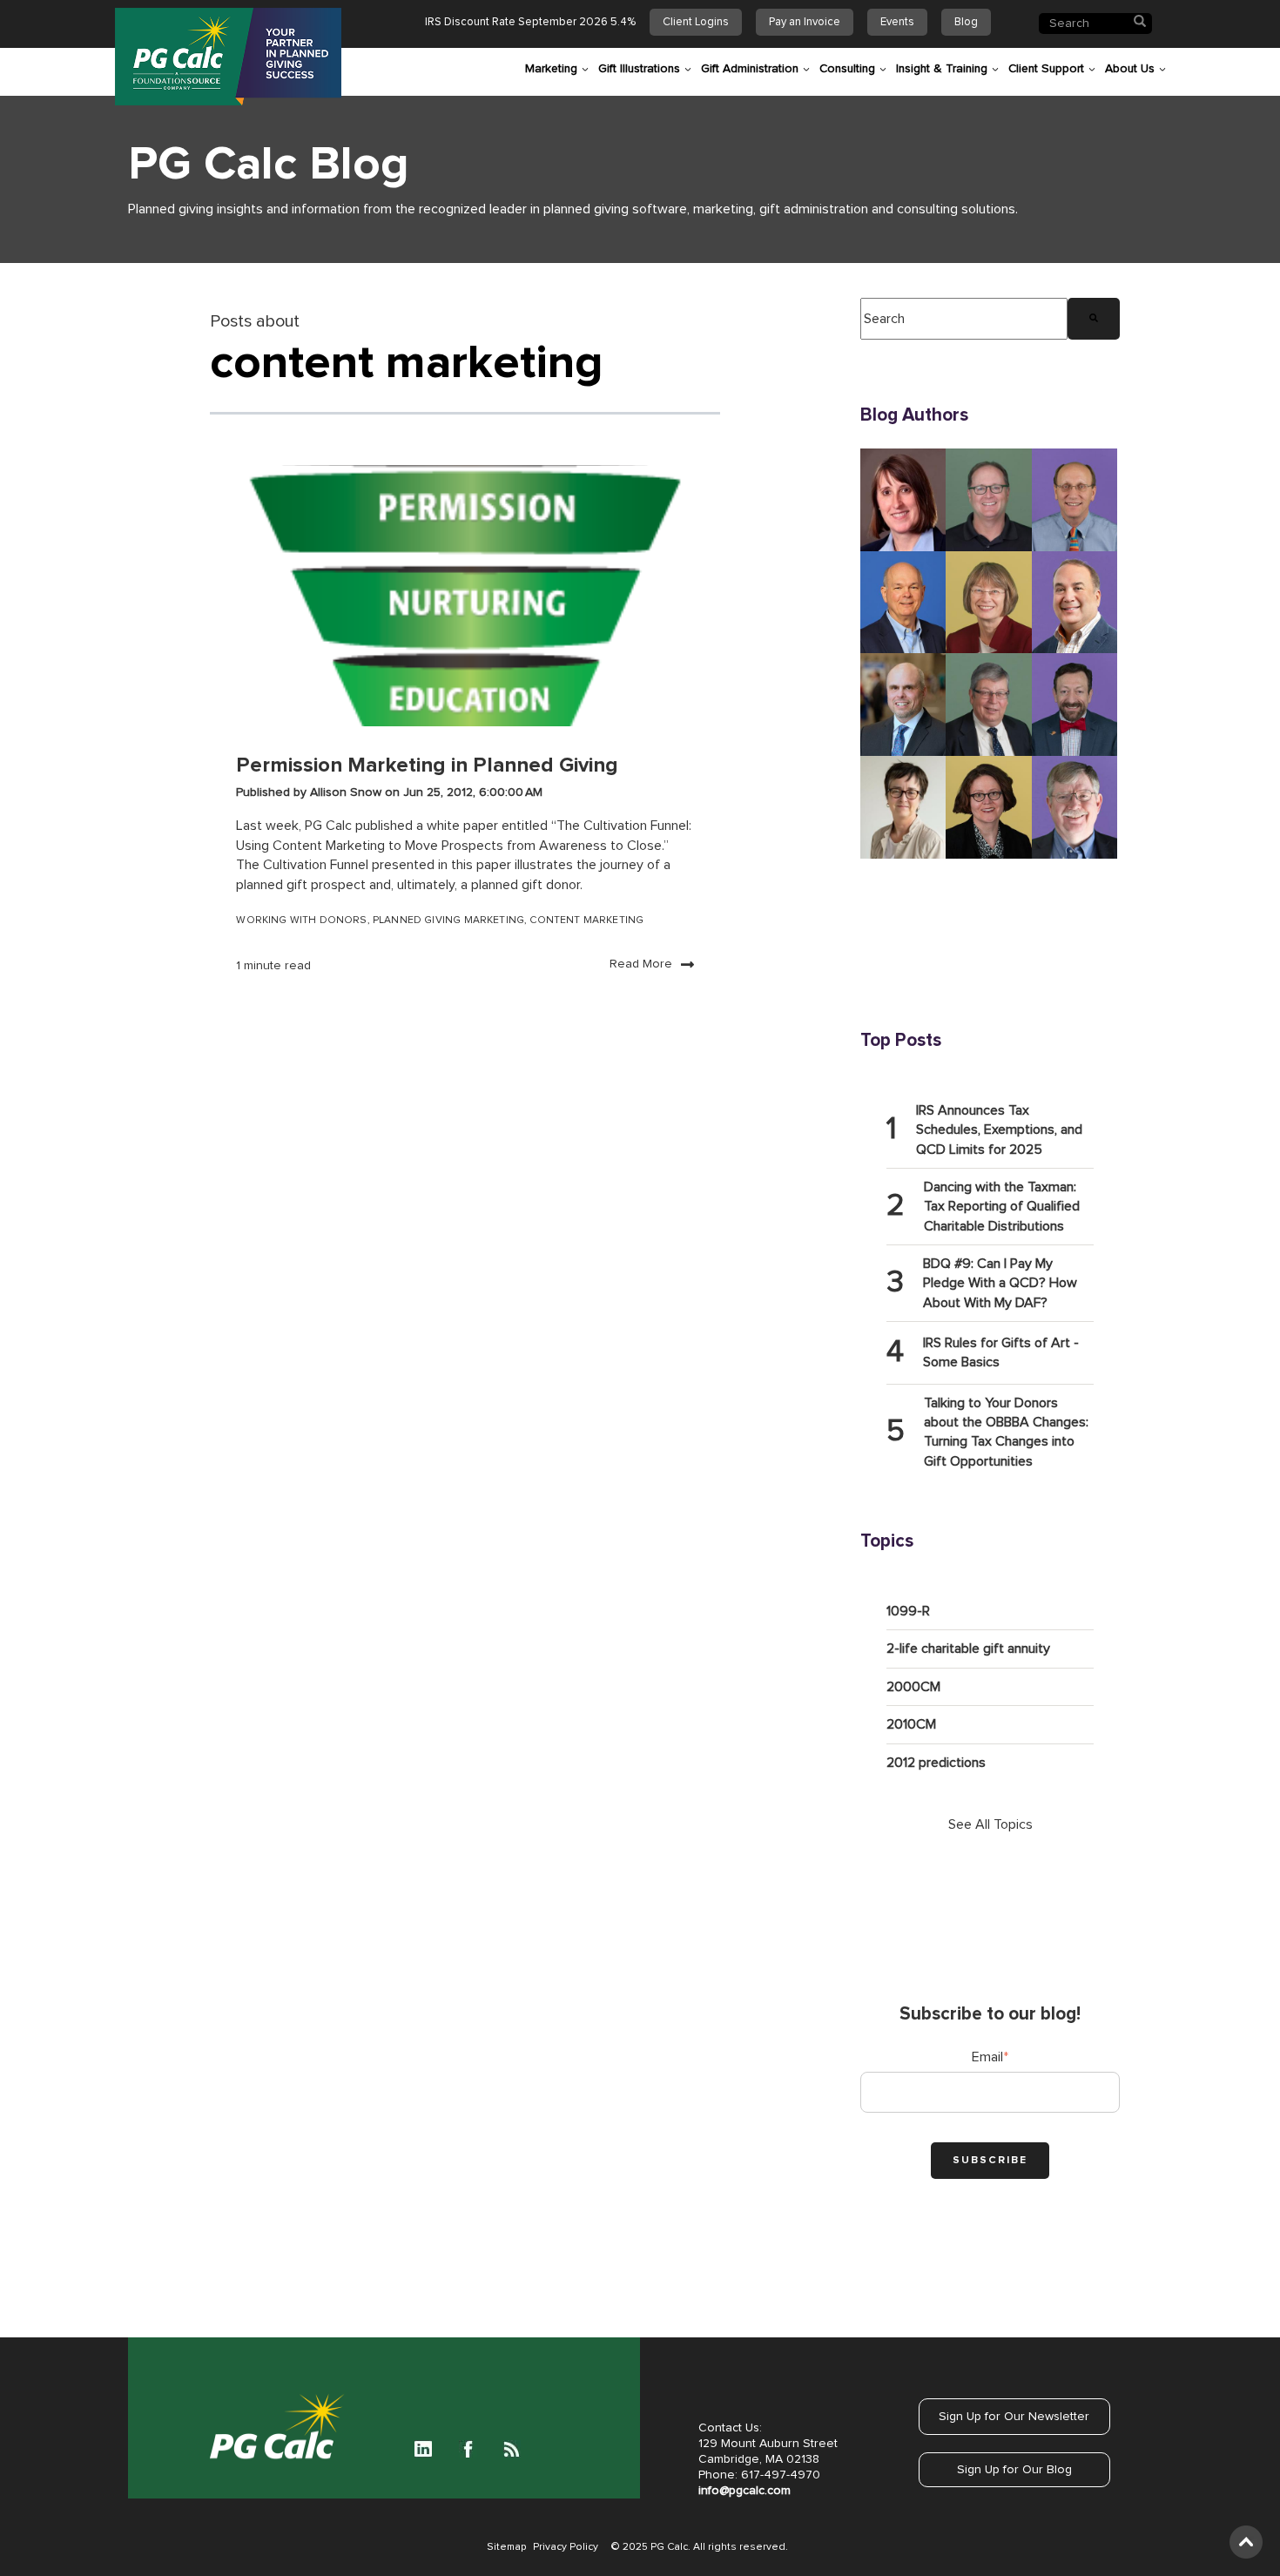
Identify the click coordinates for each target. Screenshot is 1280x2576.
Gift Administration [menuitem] (750, 69)
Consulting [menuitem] (847, 69)
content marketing (586, 920)
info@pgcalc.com (744, 2491)
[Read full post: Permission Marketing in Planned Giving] (465, 596)
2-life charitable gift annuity (968, 1649)
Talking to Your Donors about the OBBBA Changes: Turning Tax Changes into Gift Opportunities (1006, 1432)
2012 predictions (936, 1763)
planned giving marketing (448, 920)
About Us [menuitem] (1130, 69)
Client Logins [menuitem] (696, 22)
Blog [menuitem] (966, 22)
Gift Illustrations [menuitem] (639, 69)
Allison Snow (347, 792)
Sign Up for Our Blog (1014, 2470)
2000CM (913, 1687)
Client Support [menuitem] (1046, 69)
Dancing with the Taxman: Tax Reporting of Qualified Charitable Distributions (1002, 1207)
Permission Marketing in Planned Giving (427, 765)
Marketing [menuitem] (551, 69)
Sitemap (506, 2547)
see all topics (990, 1824)
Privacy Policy (566, 2547)
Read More (641, 964)
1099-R (908, 1611)
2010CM (911, 1724)
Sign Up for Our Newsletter (1014, 2417)
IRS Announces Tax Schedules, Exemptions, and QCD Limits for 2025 (999, 1130)
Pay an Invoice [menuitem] (805, 22)
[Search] (1094, 319)
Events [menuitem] (897, 22)
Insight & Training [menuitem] (942, 69)
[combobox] (964, 319)
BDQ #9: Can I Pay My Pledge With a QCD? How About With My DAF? (1000, 1283)
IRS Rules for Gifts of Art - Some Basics (1001, 1352)
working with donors (301, 920)
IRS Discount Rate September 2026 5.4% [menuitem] (530, 22)
